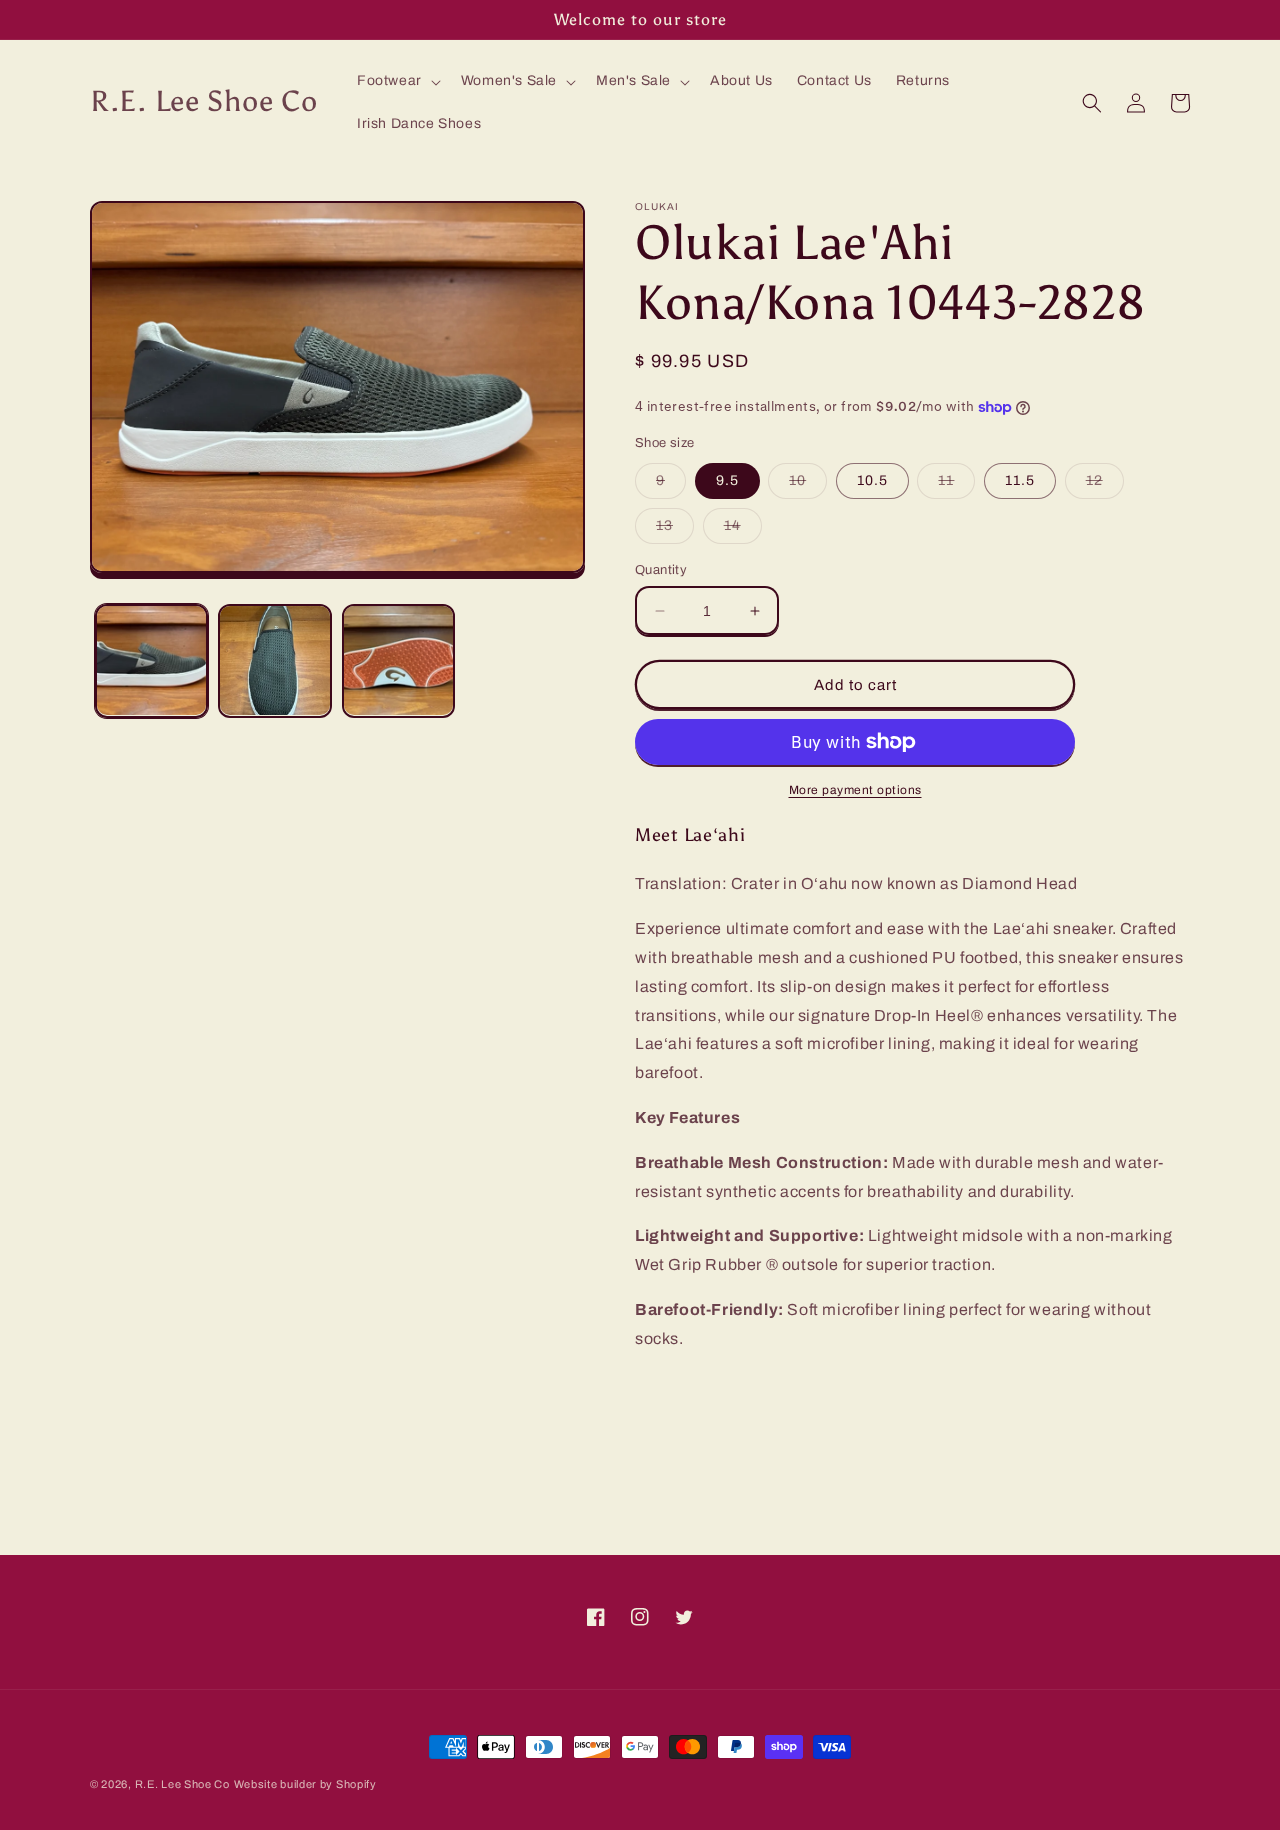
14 (743, 530)
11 (956, 485)
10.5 (872, 480)
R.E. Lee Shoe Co (182, 1784)
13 (675, 530)
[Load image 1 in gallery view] (151, 660)
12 (1105, 485)
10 (808, 485)
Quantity (661, 570)
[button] (397, 81)
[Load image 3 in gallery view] (398, 660)
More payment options (855, 790)
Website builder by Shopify (305, 1784)
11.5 (1020, 480)
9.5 (727, 480)
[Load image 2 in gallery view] (274, 660)
